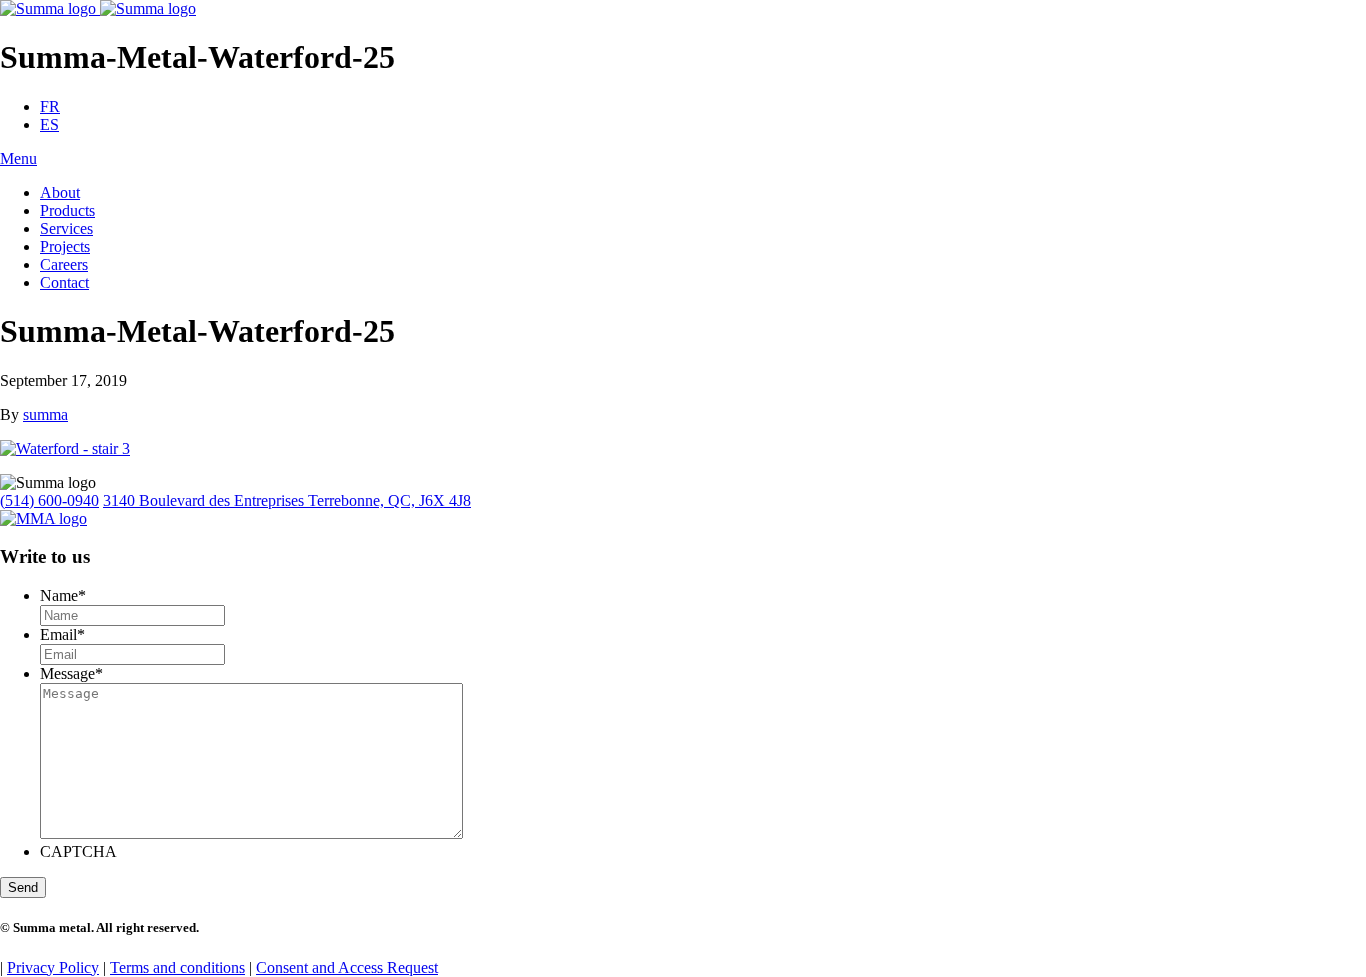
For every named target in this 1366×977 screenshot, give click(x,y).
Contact (64, 282)
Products (67, 210)
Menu (18, 158)
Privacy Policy (53, 967)
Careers (64, 264)
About (60, 192)
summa (45, 414)
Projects (65, 246)
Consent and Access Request (347, 967)
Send (23, 887)
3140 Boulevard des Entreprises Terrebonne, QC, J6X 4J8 (287, 500)
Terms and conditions (177, 967)
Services (66, 228)
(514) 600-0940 (49, 500)
